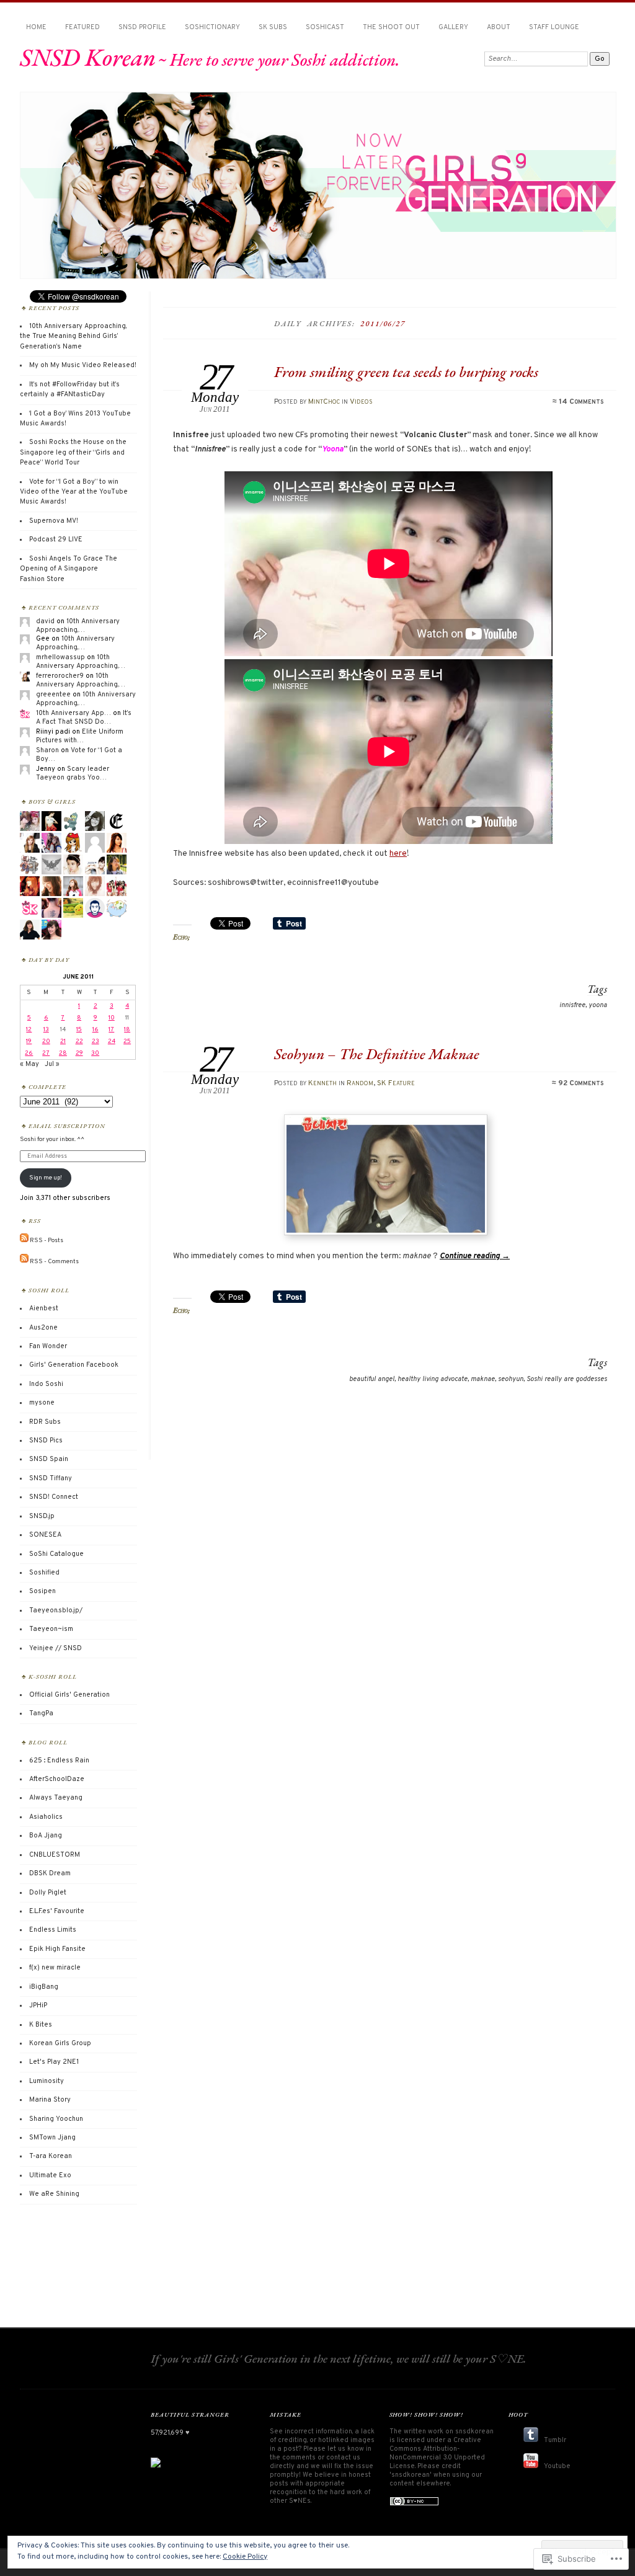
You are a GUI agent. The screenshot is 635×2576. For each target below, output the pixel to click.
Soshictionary (212, 27)
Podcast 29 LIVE (56, 540)
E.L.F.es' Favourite (57, 1911)
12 (29, 1030)
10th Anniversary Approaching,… (78, 626)
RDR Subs (45, 1422)
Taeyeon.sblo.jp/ (56, 1610)
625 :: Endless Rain (59, 1761)
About (499, 27)
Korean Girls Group (60, 2043)
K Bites (41, 2025)
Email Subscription (67, 1126)
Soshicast (325, 27)
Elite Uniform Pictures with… (80, 736)
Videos (361, 402)
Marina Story (50, 2100)
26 (29, 1053)
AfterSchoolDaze (57, 1779)
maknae (483, 1379)
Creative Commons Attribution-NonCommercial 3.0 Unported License (437, 2453)
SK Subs (273, 27)
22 (79, 1042)
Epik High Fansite (57, 1949)
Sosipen (42, 1591)
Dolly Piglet (48, 1893)
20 (46, 1042)
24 (112, 1042)
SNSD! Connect (54, 1497)
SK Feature (396, 1083)
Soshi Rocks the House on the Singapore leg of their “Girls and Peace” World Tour (73, 452)
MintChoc (324, 402)
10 (112, 1018)
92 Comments (581, 1083)
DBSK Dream (50, 1873)
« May (29, 1064)
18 (127, 1030)
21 (63, 1042)
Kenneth (322, 1083)
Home (36, 27)
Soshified (44, 1573)
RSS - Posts (47, 1241)
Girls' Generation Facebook (74, 1365)
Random (360, 1083)
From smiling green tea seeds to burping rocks (406, 372)
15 (79, 1030)
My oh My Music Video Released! (83, 365)
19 (29, 1042)
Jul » (52, 1064)
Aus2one (43, 1328)
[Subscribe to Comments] (24, 1261)
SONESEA (45, 1535)
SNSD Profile (142, 27)
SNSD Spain (49, 1459)
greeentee (53, 695)
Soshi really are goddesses (567, 1379)
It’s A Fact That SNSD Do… (84, 717)
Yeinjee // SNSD (56, 1648)
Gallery (453, 27)
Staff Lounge (554, 27)
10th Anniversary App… (73, 713)
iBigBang (44, 1987)
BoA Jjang (46, 1836)
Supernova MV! (54, 521)
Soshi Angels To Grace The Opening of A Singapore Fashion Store (69, 569)
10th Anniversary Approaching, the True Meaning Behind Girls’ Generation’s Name (73, 336)
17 (111, 1030)
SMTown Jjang (52, 2138)
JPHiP (38, 2005)
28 (63, 1053)
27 (46, 1053)
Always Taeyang (56, 1798)
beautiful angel (372, 1379)
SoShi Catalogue (56, 1554)
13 (46, 1030)
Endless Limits (53, 1930)
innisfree (572, 1005)
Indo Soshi (46, 1384)
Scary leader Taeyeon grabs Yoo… (73, 773)
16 (95, 1030)
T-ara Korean (51, 2156)
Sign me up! (46, 1178)
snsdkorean (474, 2432)
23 (95, 1042)
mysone (42, 1403)
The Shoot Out (391, 27)
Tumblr (555, 2440)
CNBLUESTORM (55, 1855)
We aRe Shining (54, 2194)
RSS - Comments (54, 1261)
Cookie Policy (245, 2557)
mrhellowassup (60, 657)
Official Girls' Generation (69, 1695)
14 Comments (581, 402)
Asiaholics (46, 1817)
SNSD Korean (88, 57)
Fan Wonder (48, 1346)
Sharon (47, 750)
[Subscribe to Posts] (24, 1241)
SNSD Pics (46, 1441)
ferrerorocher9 (60, 676)
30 (95, 1053)
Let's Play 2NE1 (54, 2062)
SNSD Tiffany (51, 1478)
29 (79, 1053)
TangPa (41, 1713)
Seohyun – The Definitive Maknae (377, 1054)
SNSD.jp (42, 1516)
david (45, 621)
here (398, 854)
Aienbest (44, 1308)
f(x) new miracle (55, 1968)
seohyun (511, 1379)
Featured (82, 27)
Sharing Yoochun (56, 2119)
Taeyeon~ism (51, 1629)
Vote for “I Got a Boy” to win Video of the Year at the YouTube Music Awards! (74, 492)
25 (127, 1042)
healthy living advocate (433, 1379)
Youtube (557, 2466)
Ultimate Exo (50, 2175)
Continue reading (475, 1256)
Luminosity (47, 2081)
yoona (598, 1005)
